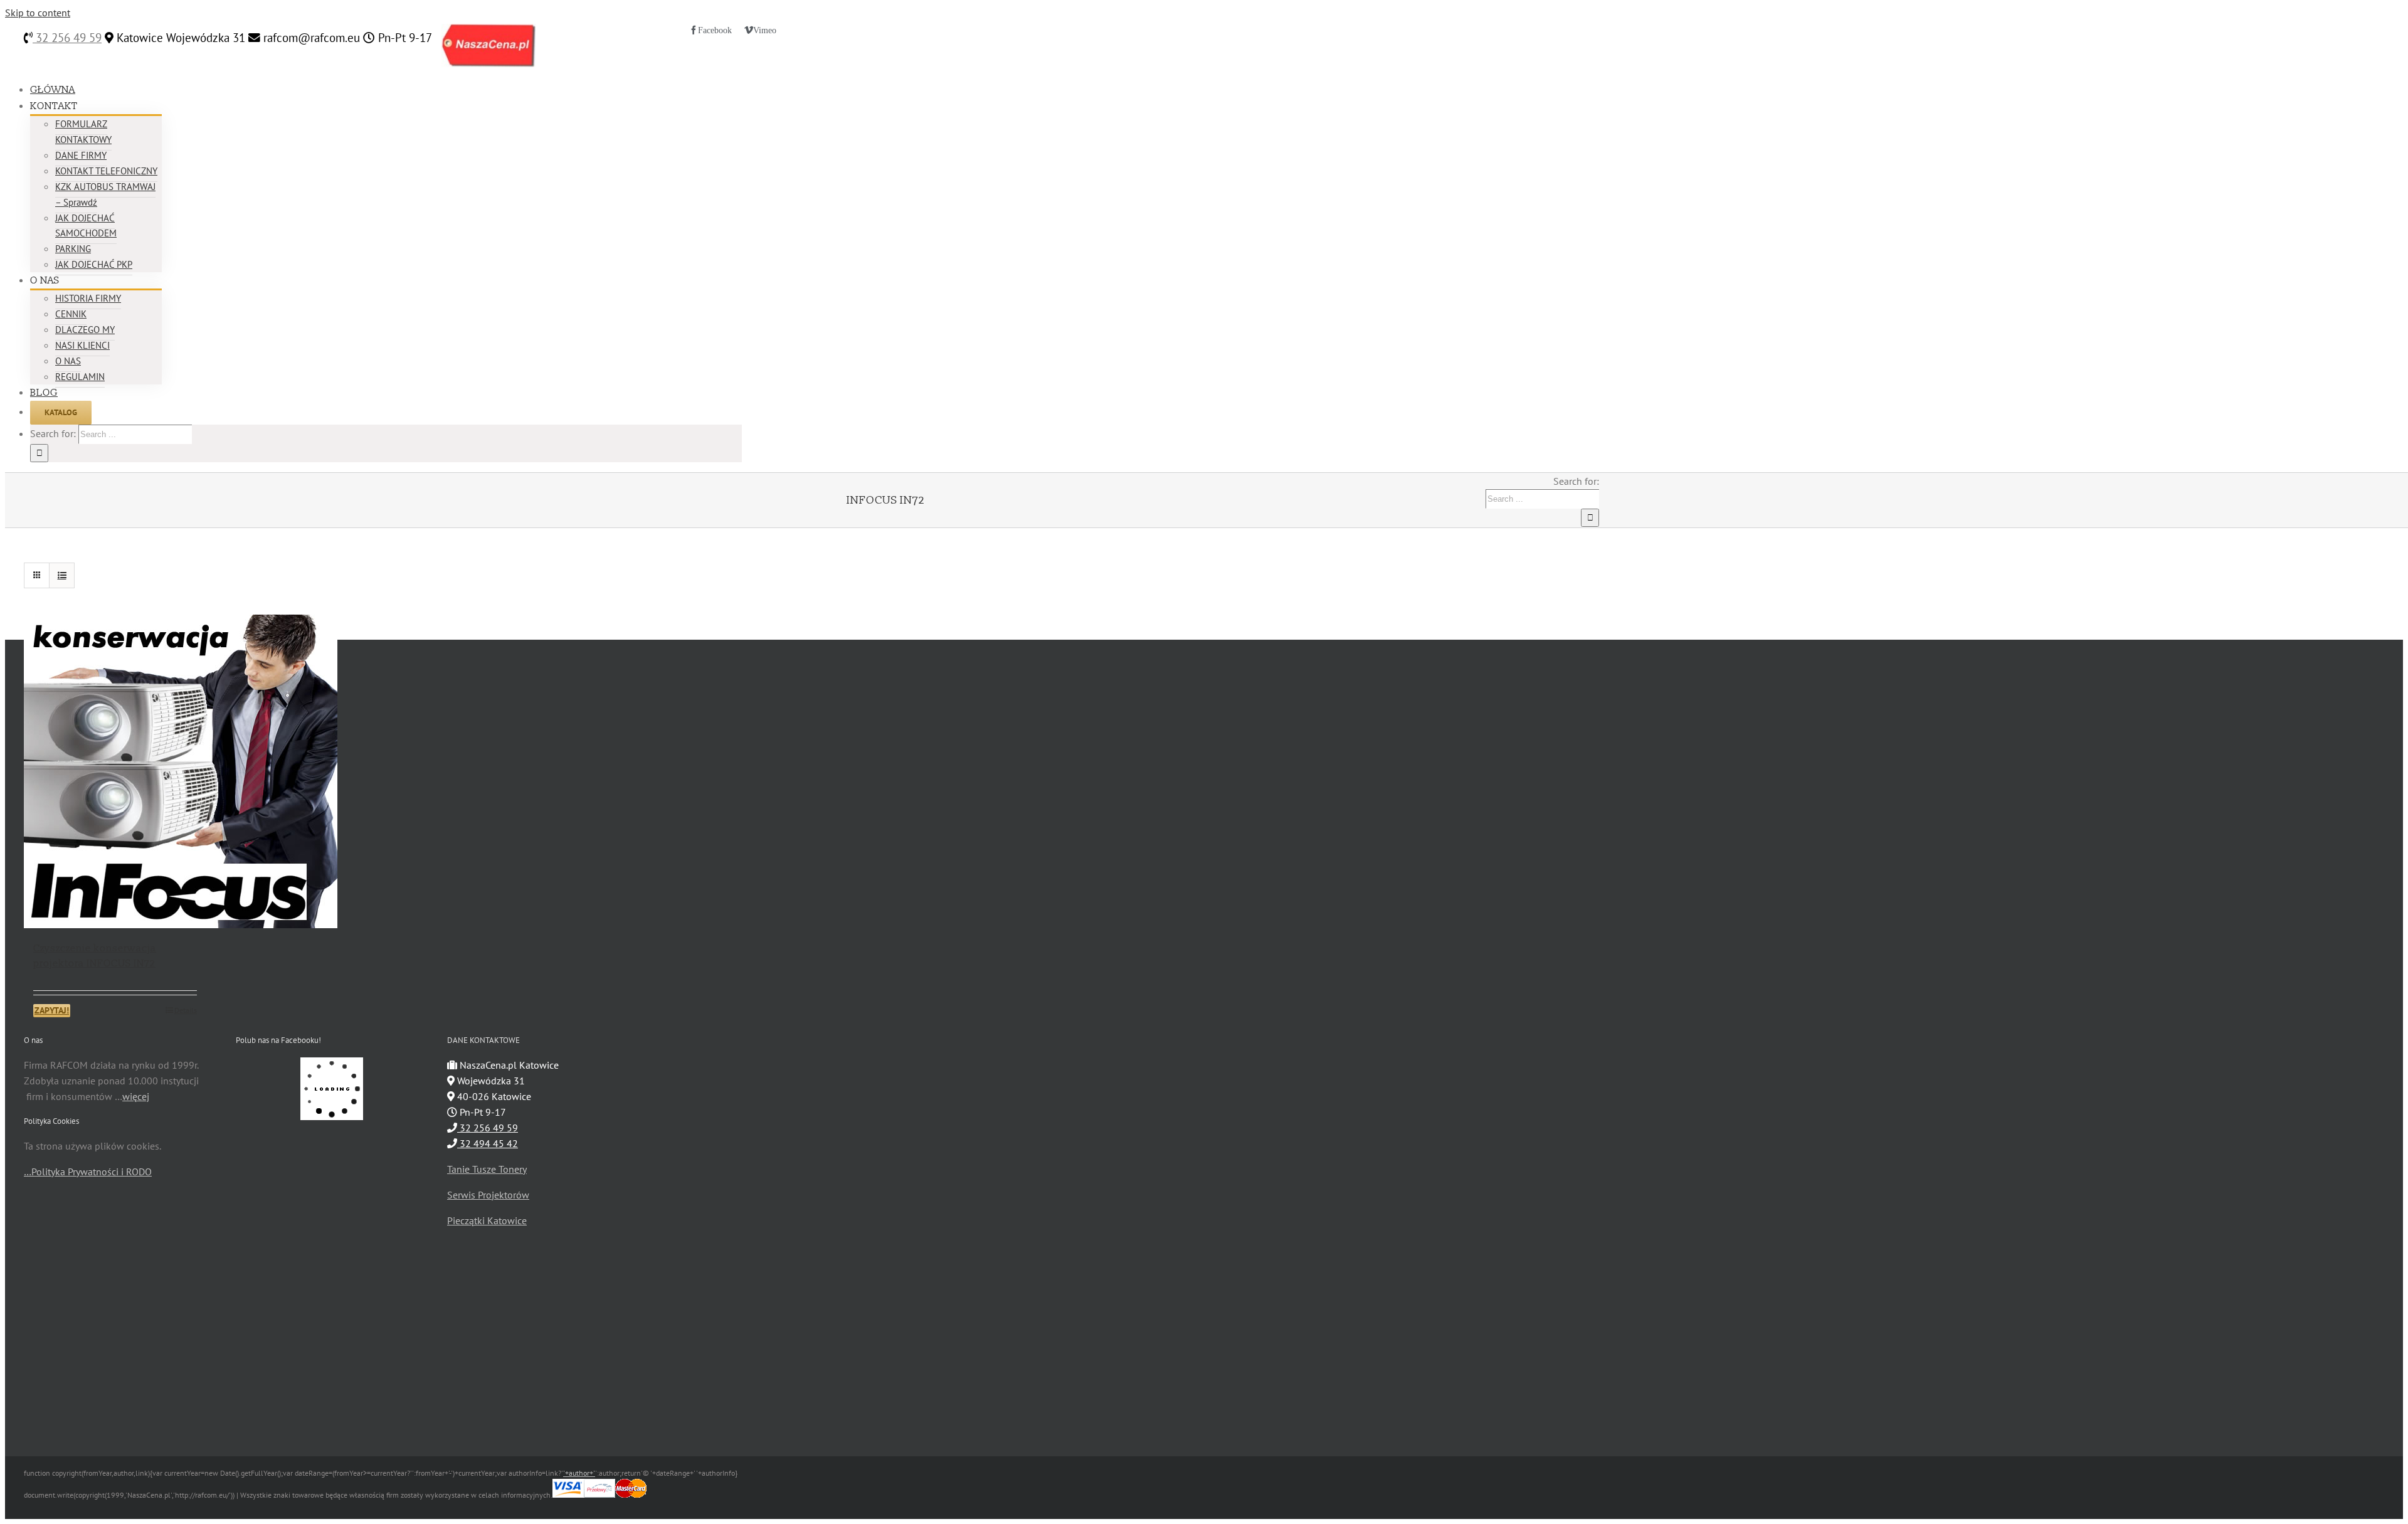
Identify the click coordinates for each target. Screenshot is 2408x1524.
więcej (136, 1096)
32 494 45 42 (488, 1143)
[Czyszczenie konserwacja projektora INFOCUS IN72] (115, 771)
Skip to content (38, 13)
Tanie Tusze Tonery (487, 1169)
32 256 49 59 (67, 38)
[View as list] (62, 575)
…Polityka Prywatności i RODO (88, 1172)
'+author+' (579, 1473)
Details (186, 1010)
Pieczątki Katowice (487, 1220)
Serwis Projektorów (488, 1195)
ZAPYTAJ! (52, 1010)
